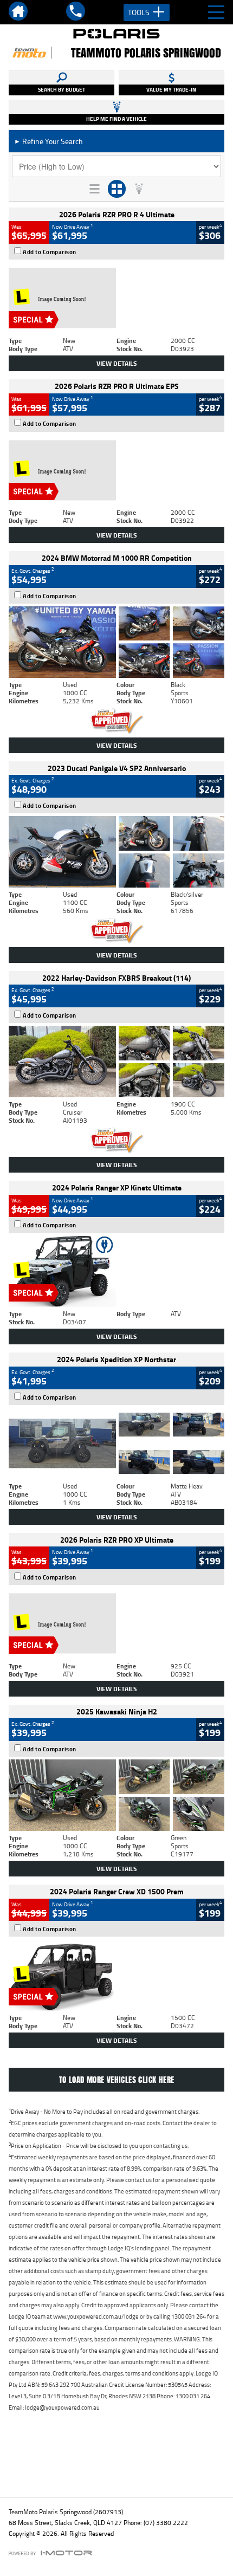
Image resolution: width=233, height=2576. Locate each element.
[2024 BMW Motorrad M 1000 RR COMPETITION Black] (116, 642)
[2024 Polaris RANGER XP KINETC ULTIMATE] (116, 1272)
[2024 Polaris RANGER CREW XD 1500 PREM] (116, 1975)
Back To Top (117, 2466)
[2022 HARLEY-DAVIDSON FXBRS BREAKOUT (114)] (116, 1062)
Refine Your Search (48, 141)
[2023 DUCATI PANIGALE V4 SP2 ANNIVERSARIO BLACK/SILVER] (116, 852)
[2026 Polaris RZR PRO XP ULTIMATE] (116, 1623)
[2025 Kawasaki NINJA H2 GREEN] (116, 1795)
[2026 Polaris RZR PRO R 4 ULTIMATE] (116, 298)
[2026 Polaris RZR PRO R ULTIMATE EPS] (116, 470)
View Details (117, 363)
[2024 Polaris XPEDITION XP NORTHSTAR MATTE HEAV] (116, 1444)
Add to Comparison (50, 252)
